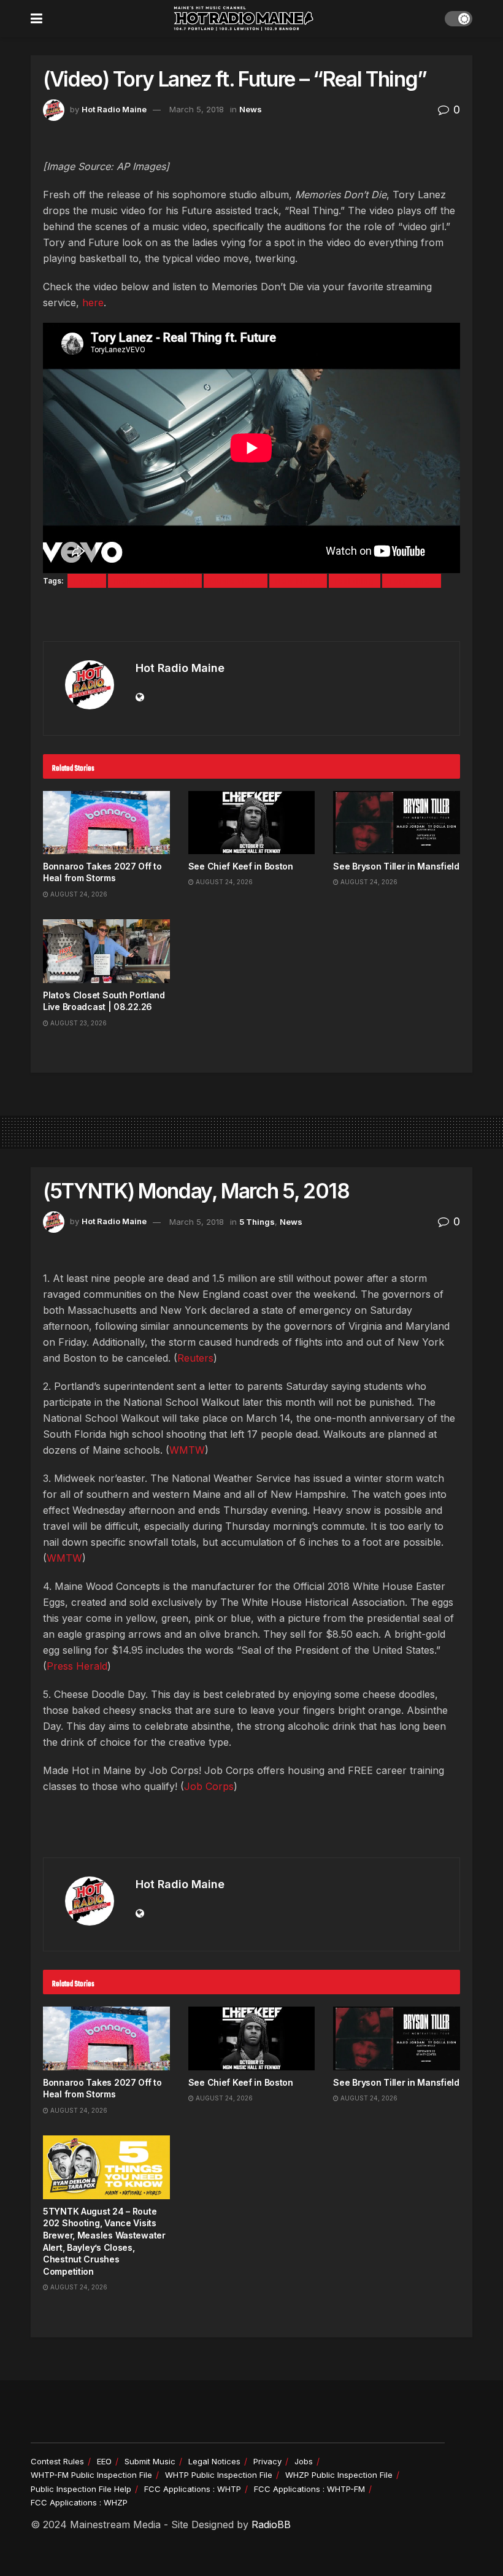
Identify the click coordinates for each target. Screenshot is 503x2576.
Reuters (195, 1358)
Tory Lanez (412, 581)
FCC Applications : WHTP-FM (309, 2489)
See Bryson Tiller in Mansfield (396, 866)
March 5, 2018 (197, 109)
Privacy (267, 2461)
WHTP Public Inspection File (219, 2475)
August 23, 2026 (78, 1023)
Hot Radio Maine (114, 109)
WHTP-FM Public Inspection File (91, 2475)
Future (87, 581)
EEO (104, 2461)
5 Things (257, 1222)
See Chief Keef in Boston (241, 866)
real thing (355, 581)
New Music (298, 581)
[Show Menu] (36, 18)
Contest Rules (57, 2461)
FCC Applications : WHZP (79, 2502)
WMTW (187, 1450)
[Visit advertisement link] (251, 616)
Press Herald (77, 1666)
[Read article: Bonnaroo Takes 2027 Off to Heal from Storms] (106, 823)
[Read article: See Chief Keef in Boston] (252, 823)
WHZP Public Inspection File (339, 2475)
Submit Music (150, 2461)
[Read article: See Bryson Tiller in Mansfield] (397, 823)
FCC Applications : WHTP (193, 2489)
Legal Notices (214, 2461)
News (251, 109)
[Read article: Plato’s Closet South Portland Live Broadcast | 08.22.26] (106, 951)
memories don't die (155, 581)
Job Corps (209, 1786)
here (93, 303)
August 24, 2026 (78, 894)
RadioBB (271, 2524)
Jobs (304, 2461)
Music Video (236, 581)
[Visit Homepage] (244, 18)
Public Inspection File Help (81, 2489)
